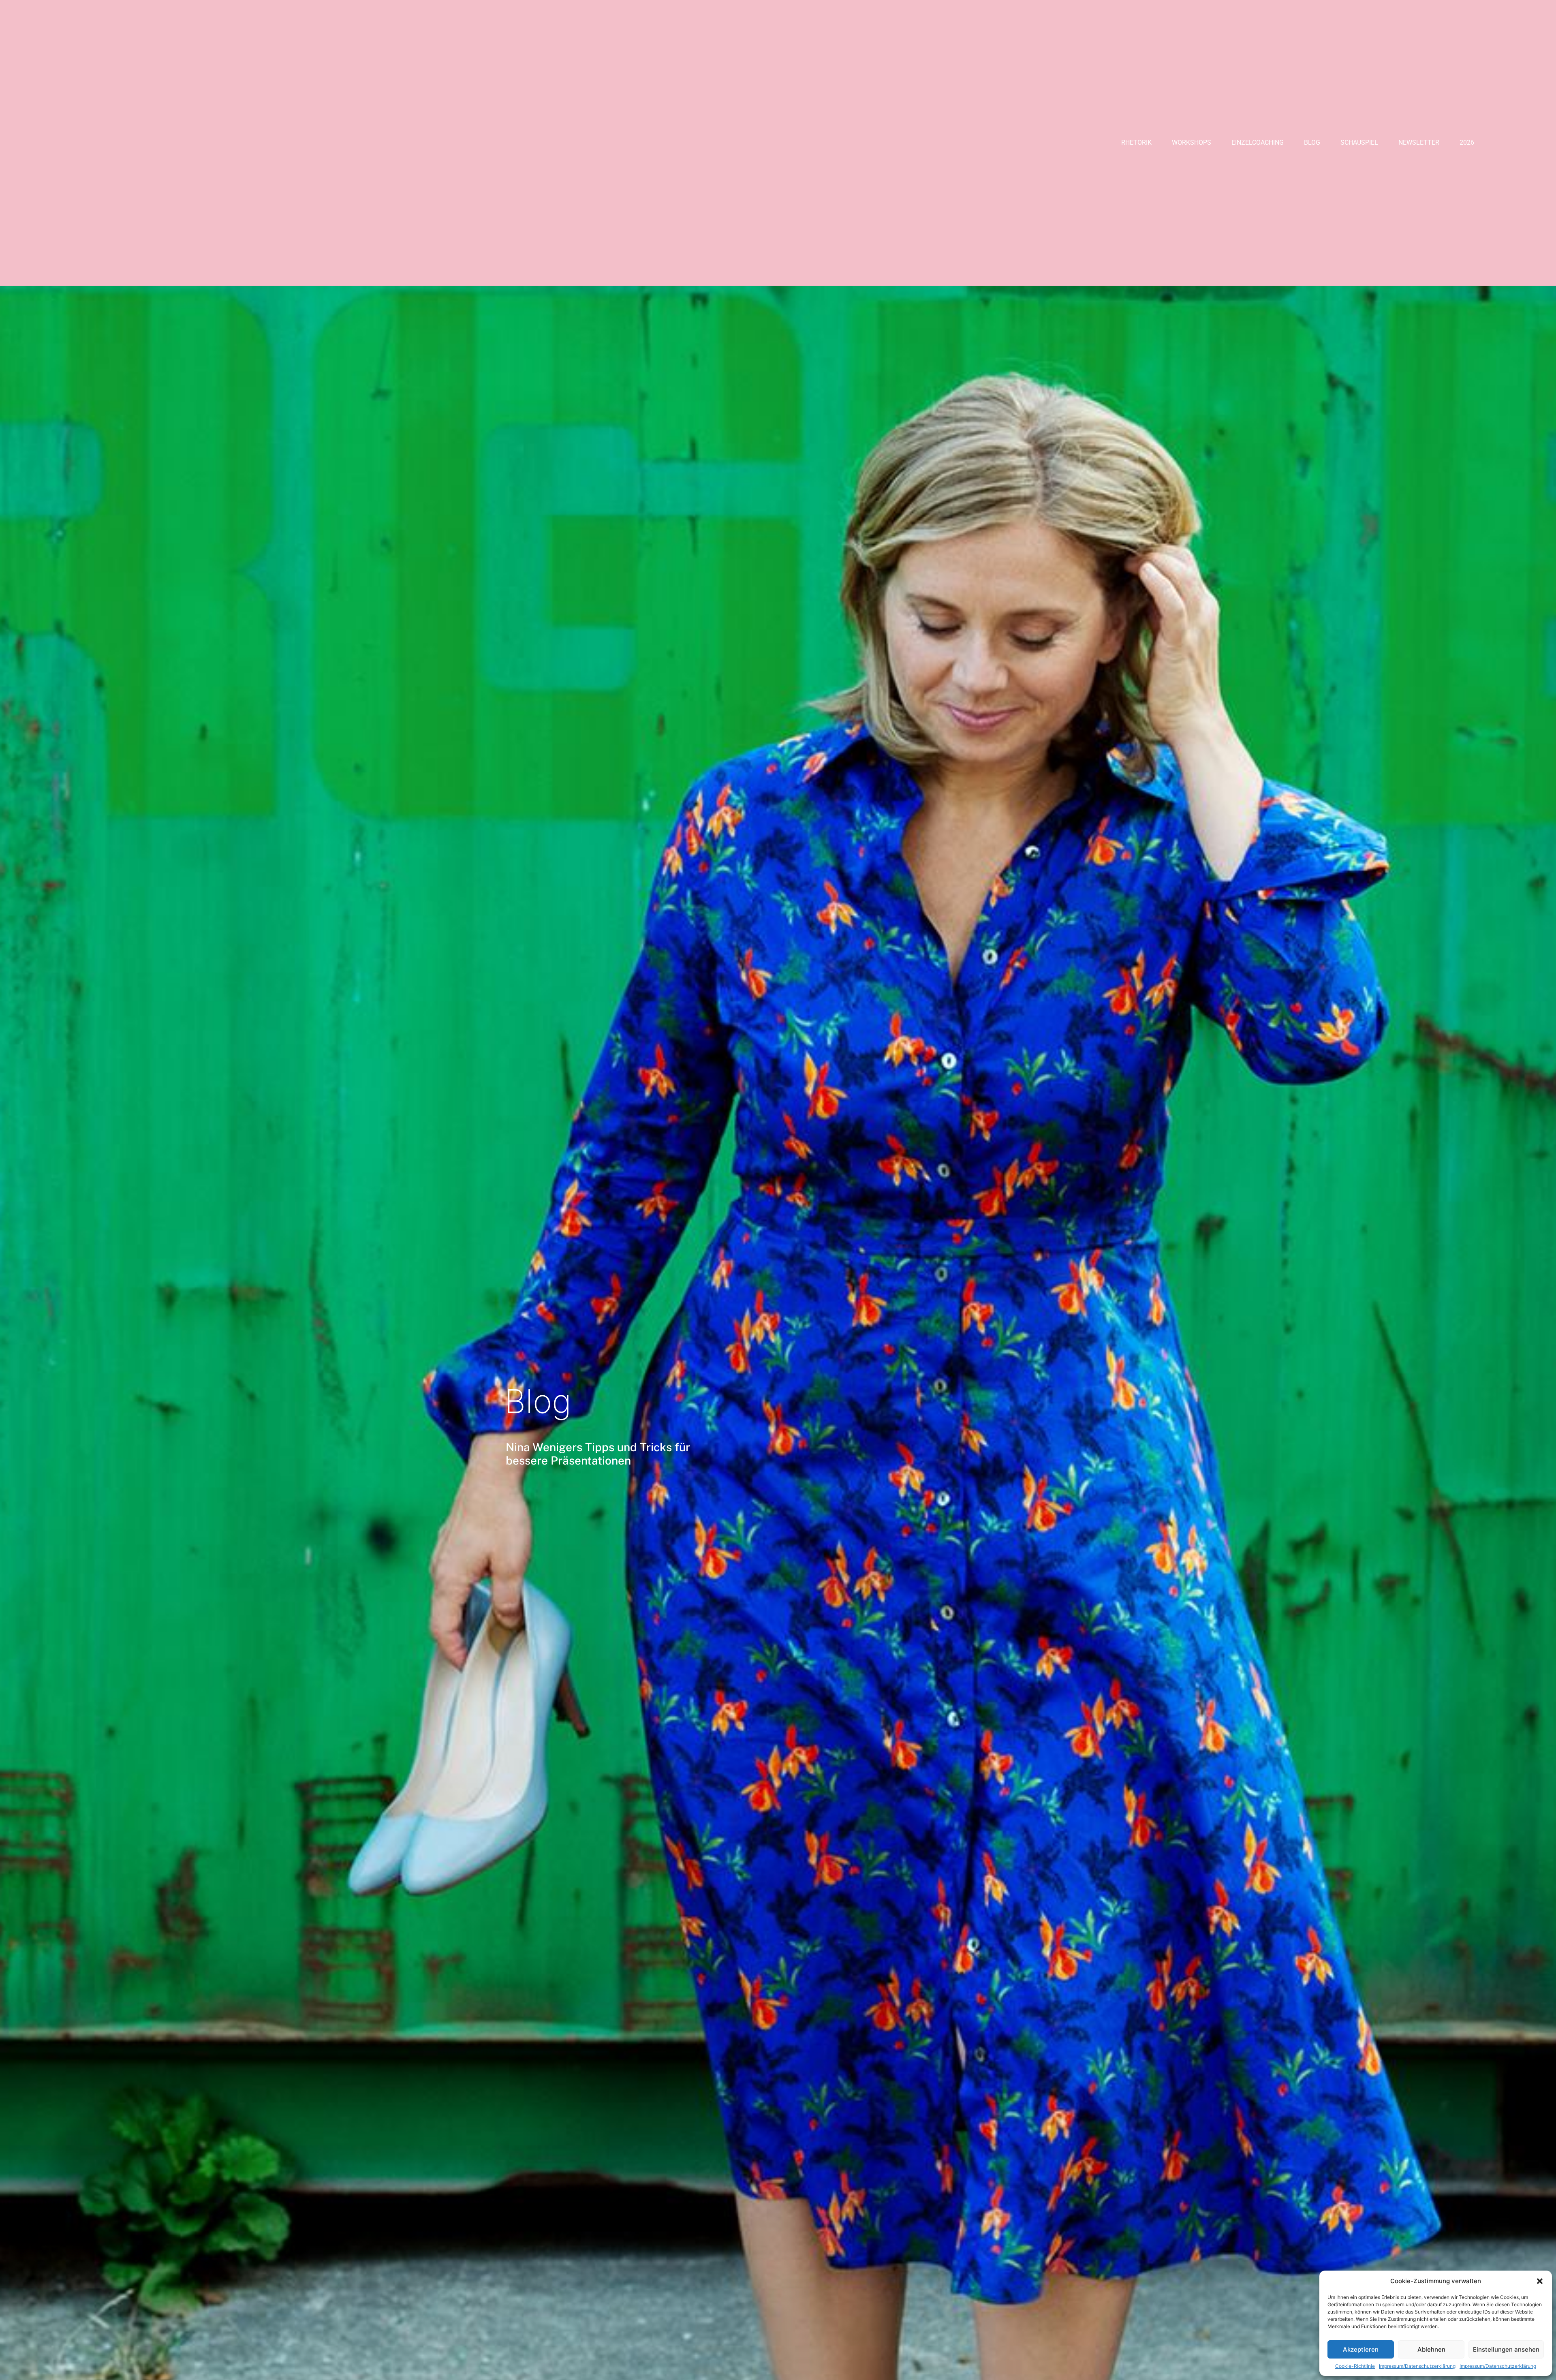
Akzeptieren (1361, 2349)
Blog (1312, 142)
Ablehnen (1431, 2349)
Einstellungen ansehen (1506, 2349)
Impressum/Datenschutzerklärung (1417, 2366)
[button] (1540, 2281)
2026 (1467, 142)
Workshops (1192, 142)
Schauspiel (1359, 142)
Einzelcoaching (1258, 142)
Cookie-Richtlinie (1355, 2366)
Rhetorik (1136, 142)
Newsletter (1419, 142)
